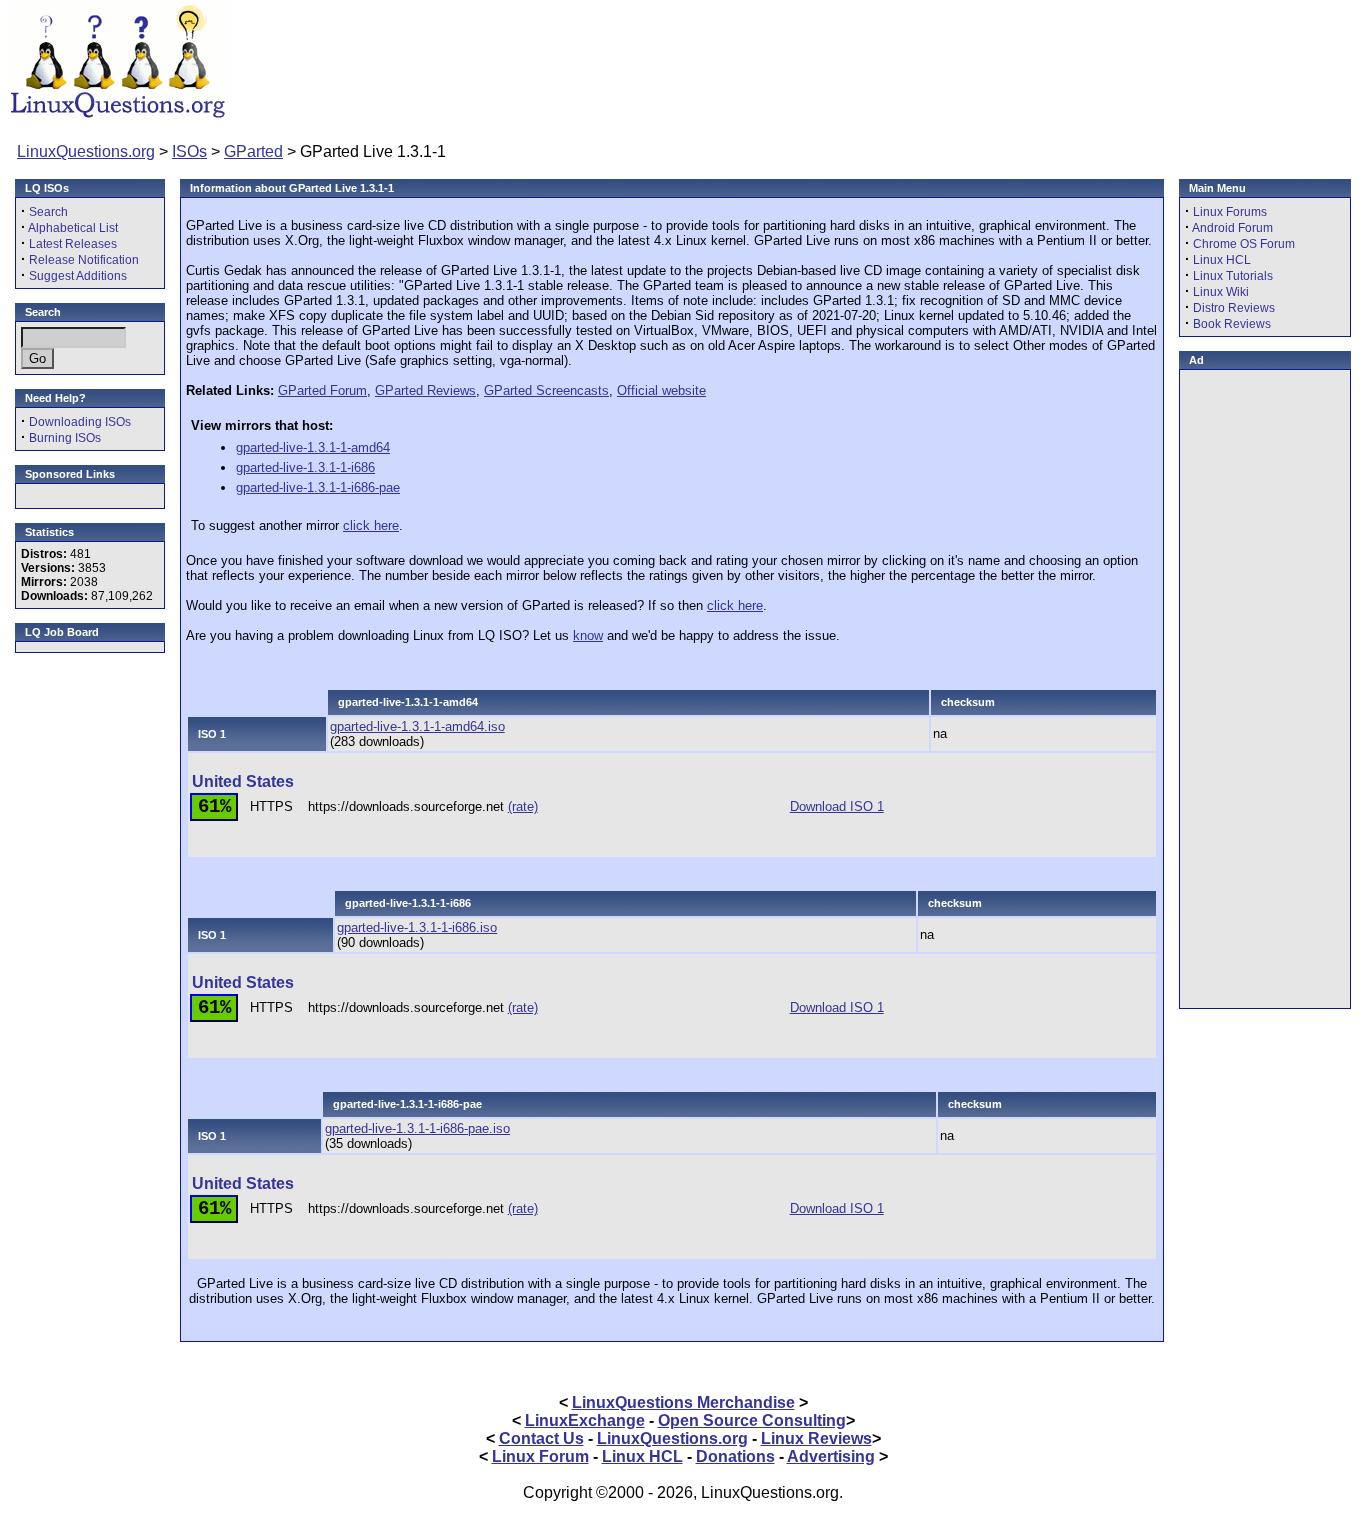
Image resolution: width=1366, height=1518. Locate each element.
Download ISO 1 (837, 806)
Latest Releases (73, 244)
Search (48, 212)
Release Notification (84, 260)
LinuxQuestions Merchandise (683, 1402)
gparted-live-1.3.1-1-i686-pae (318, 487)
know (588, 635)
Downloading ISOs (80, 422)
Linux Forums (1230, 212)
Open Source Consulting (752, 1420)
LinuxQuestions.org (86, 151)
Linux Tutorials (1233, 276)
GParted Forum (322, 390)
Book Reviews (1232, 324)
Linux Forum (540, 1456)
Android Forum (1232, 228)
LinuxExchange (585, 1420)
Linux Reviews (816, 1438)
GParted (253, 151)
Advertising (831, 1456)
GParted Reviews (425, 390)
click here (371, 525)
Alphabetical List (73, 228)
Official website (661, 390)
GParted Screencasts (546, 390)
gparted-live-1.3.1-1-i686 (305, 467)
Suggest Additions (78, 276)
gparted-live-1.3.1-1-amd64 (313, 447)
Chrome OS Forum (1244, 244)
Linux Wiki (1221, 292)
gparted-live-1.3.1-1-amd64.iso (417, 726)
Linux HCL (1222, 260)
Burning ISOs (65, 438)
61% (214, 807)
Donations (735, 1456)
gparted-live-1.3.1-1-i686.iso (417, 927)
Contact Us (541, 1438)
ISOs (189, 151)
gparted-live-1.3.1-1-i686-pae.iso (417, 1128)
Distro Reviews (1234, 308)
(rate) (523, 806)
